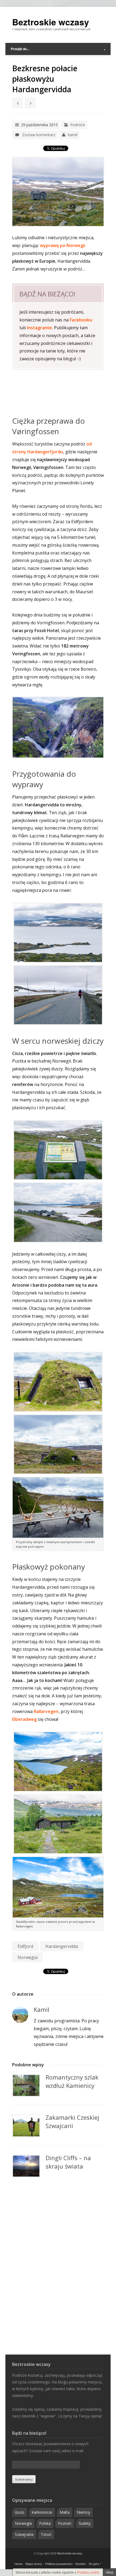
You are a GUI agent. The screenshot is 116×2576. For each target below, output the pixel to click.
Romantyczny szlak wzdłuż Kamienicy (72, 2081)
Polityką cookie (88, 2572)
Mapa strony (34, 2564)
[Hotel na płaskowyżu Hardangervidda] (58, 1382)
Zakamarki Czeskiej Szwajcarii (72, 2121)
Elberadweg (24, 1719)
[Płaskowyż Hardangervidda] (58, 933)
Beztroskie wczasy (51, 22)
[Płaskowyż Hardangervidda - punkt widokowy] (58, 1150)
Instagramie (40, 328)
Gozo (20, 2512)
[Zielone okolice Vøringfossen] (58, 1824)
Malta (65, 2512)
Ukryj (110, 2572)
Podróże (78, 125)
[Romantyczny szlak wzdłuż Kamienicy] (26, 2085)
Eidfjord (25, 1946)
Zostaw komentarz (39, 135)
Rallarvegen (46, 1711)
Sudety (85, 2523)
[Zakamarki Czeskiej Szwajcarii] (26, 2126)
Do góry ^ (95, 2564)
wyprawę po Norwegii (63, 245)
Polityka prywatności (59, 2564)
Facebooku (81, 320)
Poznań (65, 2523)
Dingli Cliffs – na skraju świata (68, 2162)
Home (18, 2564)
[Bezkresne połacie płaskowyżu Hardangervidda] (58, 192)
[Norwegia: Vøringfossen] (58, 727)
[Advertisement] (58, 393)
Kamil (73, 135)
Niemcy (83, 2512)
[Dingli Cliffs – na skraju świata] (26, 2166)
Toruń (46, 2534)
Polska (45, 2523)
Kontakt (81, 2564)
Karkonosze (42, 2512)
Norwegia (28, 1957)
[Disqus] (58, 2266)
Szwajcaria (24, 2534)
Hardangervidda (62, 1946)
